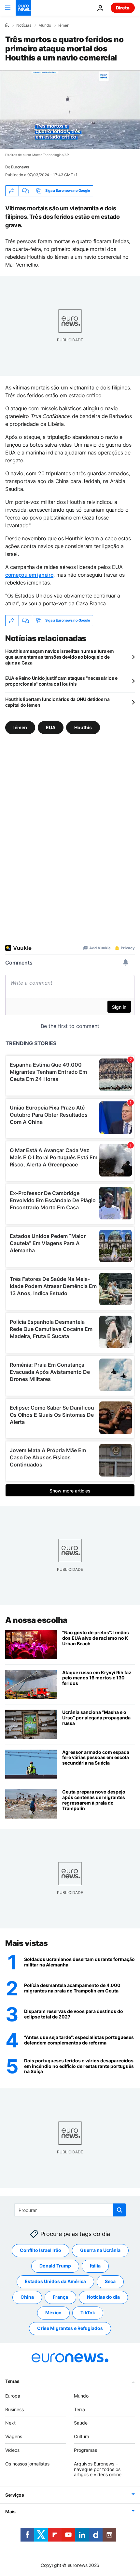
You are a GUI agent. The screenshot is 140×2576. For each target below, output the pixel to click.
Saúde (81, 2423)
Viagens (14, 2436)
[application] (70, 110)
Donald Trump (55, 2266)
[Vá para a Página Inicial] (23, 8)
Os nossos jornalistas (27, 2463)
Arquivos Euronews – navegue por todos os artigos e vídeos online (98, 2469)
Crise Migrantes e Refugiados (70, 2328)
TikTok (88, 2313)
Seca (110, 2281)
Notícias (24, 25)
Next (10, 2423)
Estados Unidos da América (55, 2281)
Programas (85, 2450)
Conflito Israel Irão (41, 2250)
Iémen (64, 25)
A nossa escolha (36, 1620)
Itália (95, 2266)
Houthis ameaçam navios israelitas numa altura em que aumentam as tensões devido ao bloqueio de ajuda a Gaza (60, 657)
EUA (51, 727)
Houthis (83, 727)
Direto (123, 8)
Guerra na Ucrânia (100, 2250)
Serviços (15, 2495)
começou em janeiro (29, 575)
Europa (13, 2395)
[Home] (7, 25)
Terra (79, 2409)
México (53, 2313)
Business (14, 2409)
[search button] (119, 2210)
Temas (12, 2381)
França (60, 2297)
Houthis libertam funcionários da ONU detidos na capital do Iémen (57, 702)
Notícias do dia (103, 2297)
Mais (10, 2511)
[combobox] (70, 2210)
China (27, 2297)
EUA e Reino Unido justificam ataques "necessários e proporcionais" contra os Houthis (61, 681)
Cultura (82, 2436)
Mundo (45, 25)
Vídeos (12, 2450)
